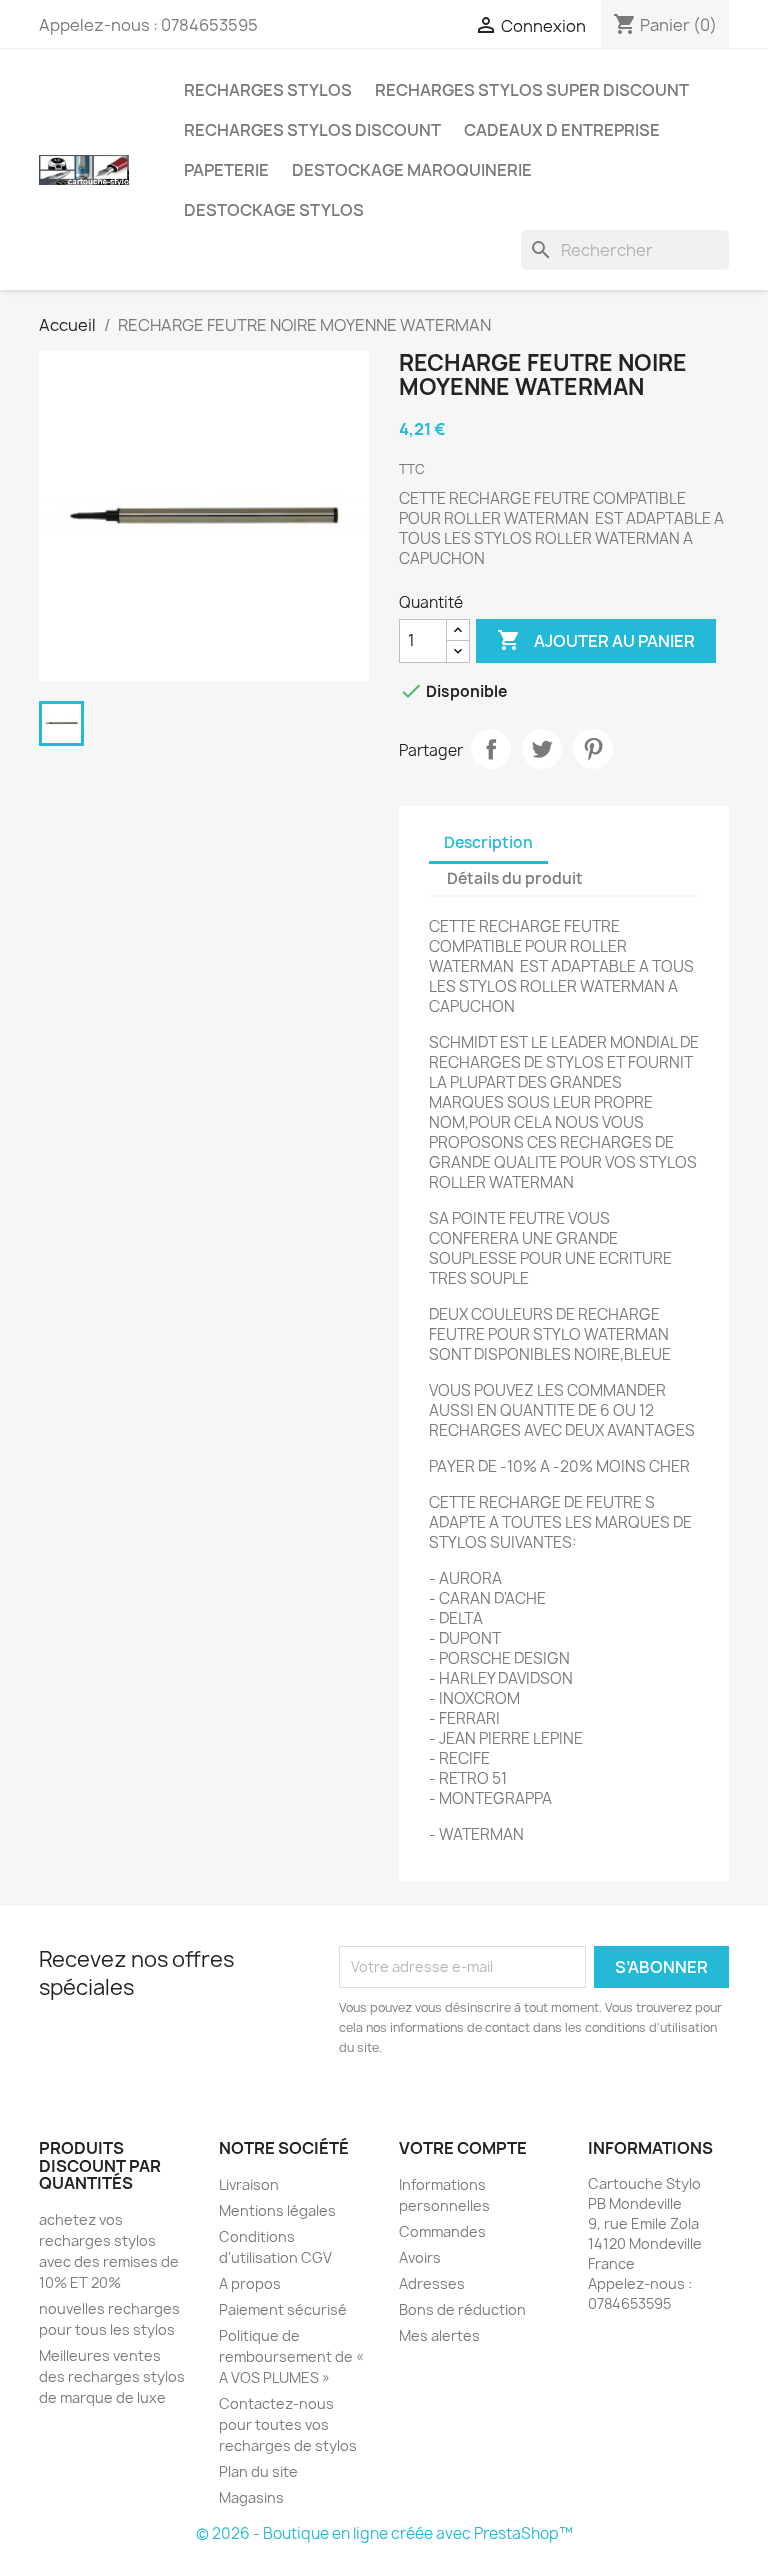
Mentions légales (277, 2210)
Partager (491, 749)
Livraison (249, 2184)
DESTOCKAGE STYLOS (274, 210)
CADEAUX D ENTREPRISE (562, 130)
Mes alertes (439, 2335)
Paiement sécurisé (283, 2309)
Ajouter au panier (596, 640)
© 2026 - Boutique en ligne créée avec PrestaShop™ (384, 2533)
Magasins (251, 2497)
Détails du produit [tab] (515, 878)
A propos (250, 2283)
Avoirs (420, 2257)
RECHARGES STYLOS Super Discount (532, 90)
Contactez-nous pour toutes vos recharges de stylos (288, 2424)
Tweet (542, 749)
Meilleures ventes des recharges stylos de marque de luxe (112, 2376)
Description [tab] (488, 842)
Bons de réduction (462, 2309)
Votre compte (463, 2148)
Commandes (442, 2231)
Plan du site (258, 2471)
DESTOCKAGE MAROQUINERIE (412, 170)
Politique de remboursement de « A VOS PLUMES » (291, 2356)
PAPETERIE (226, 170)
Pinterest (593, 749)
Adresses (432, 2283)
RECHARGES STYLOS (268, 90)
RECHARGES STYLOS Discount (312, 130)
